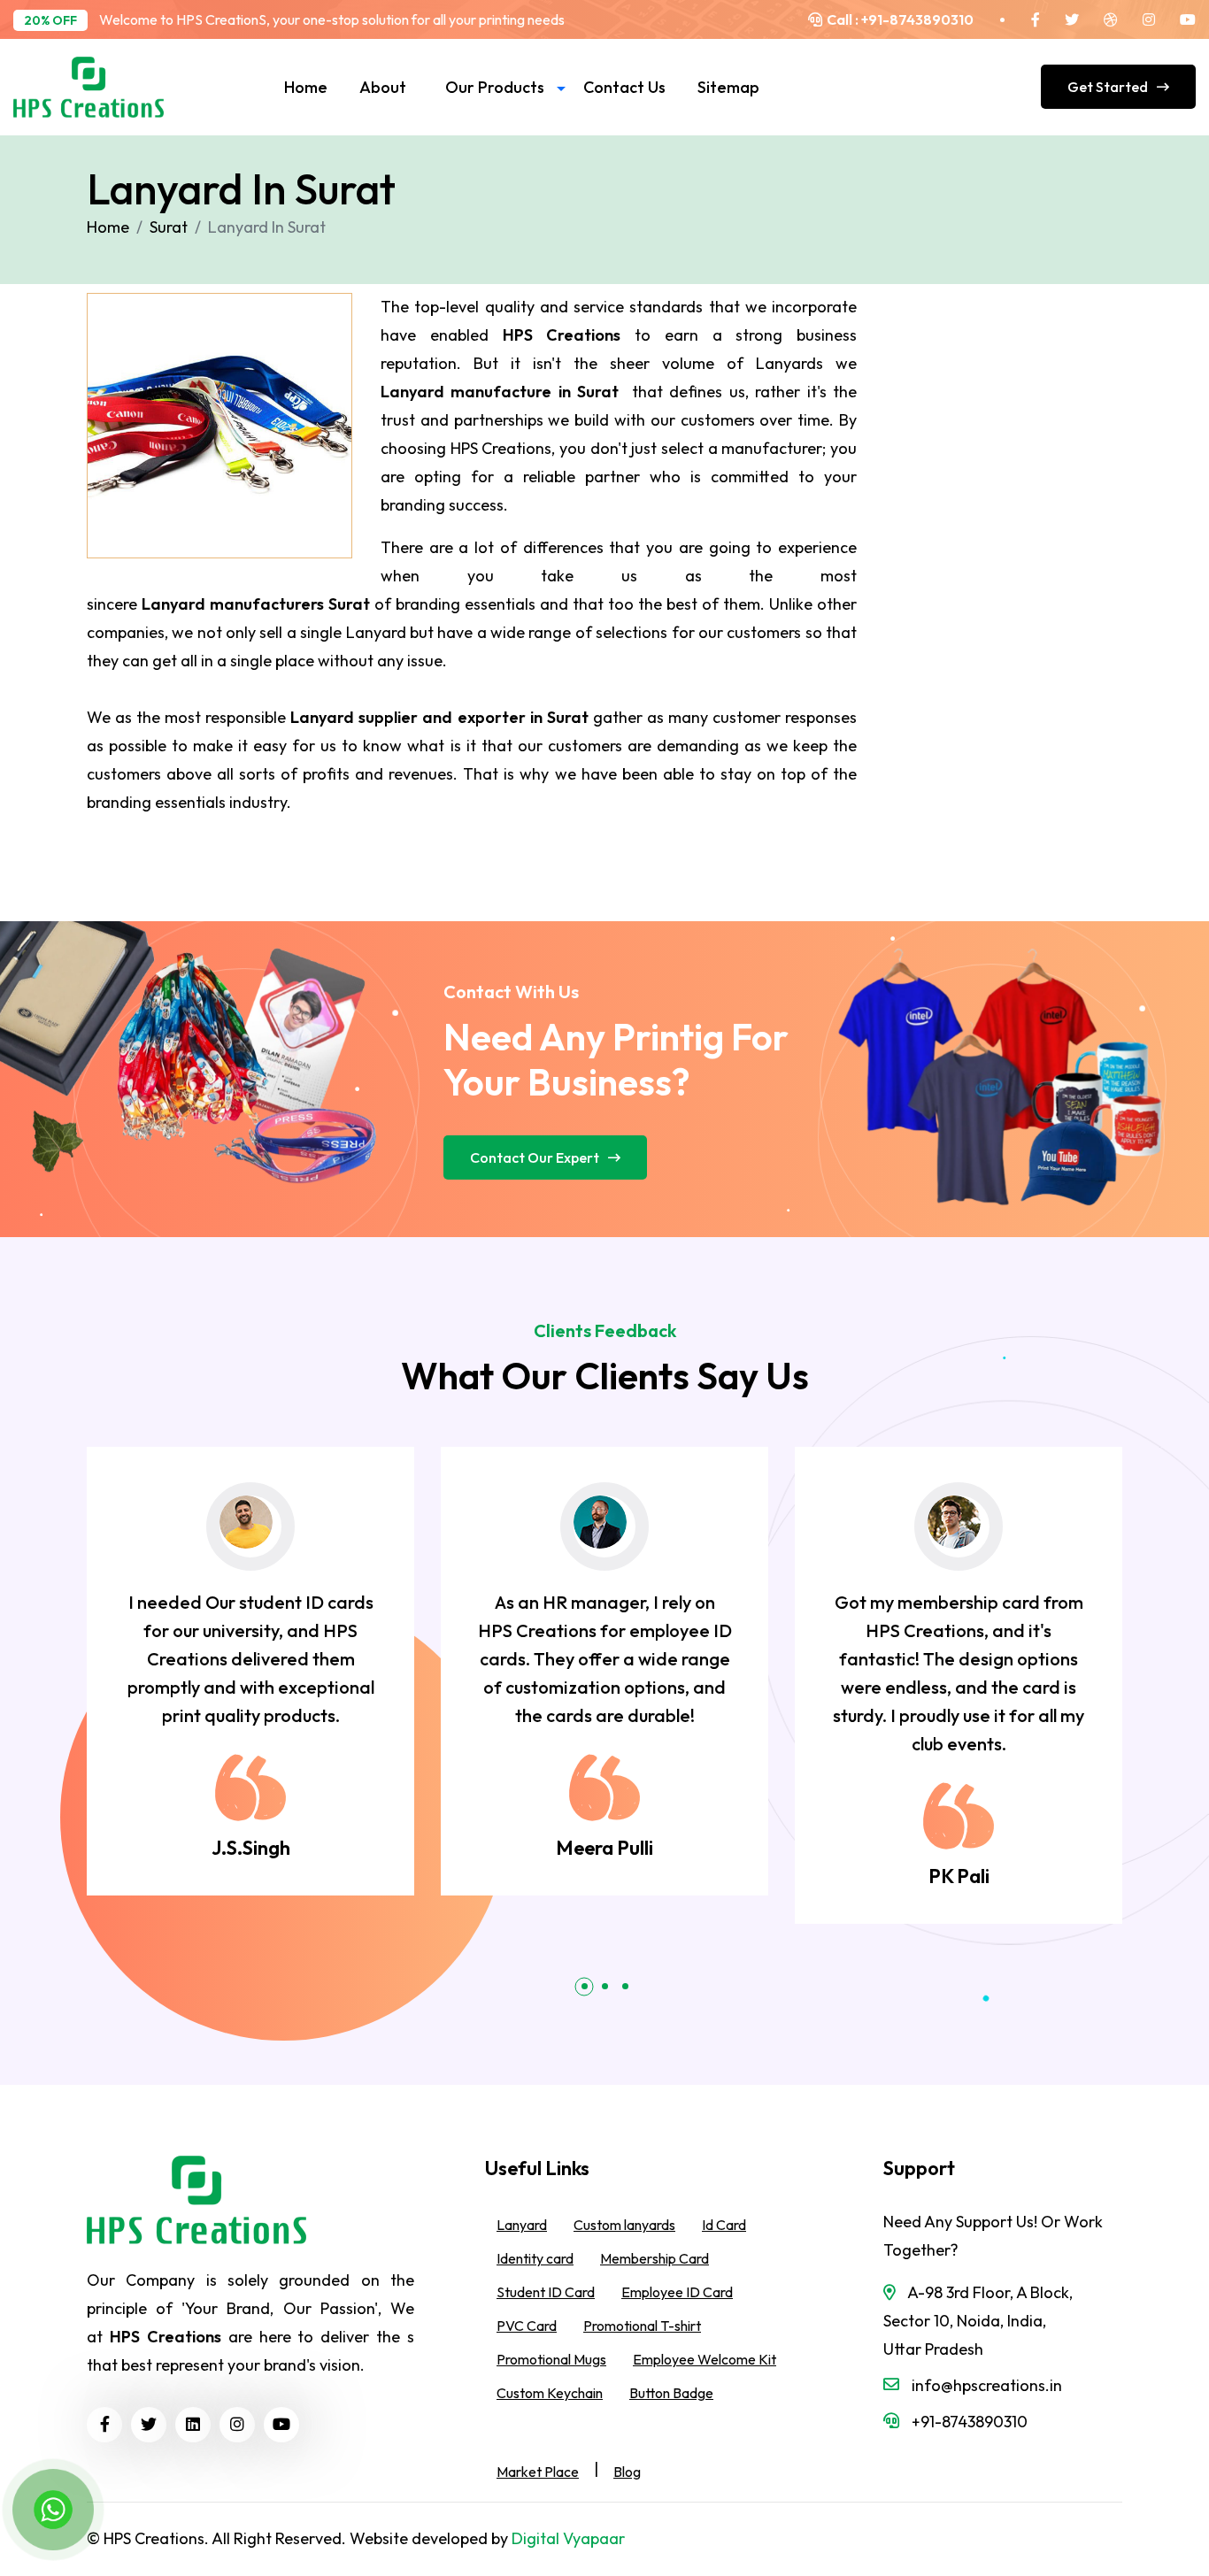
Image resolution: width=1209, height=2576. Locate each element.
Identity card (535, 2259)
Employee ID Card (677, 2293)
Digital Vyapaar (568, 2538)
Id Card (724, 2226)
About (383, 87)
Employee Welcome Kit (705, 2360)
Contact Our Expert (535, 1157)
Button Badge (671, 2394)
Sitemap (728, 87)
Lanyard (522, 2226)
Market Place (538, 2472)
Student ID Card (546, 2293)
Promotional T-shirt (642, 2326)
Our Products (495, 87)
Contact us (624, 87)
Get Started (1108, 87)
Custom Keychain (550, 2394)
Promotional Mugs (551, 2360)
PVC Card (527, 2326)
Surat (169, 227)
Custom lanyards (624, 2226)
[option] (250, 1671)
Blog (627, 2472)
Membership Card (655, 2259)
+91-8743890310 (916, 19)
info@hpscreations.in (987, 2385)
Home (306, 87)
